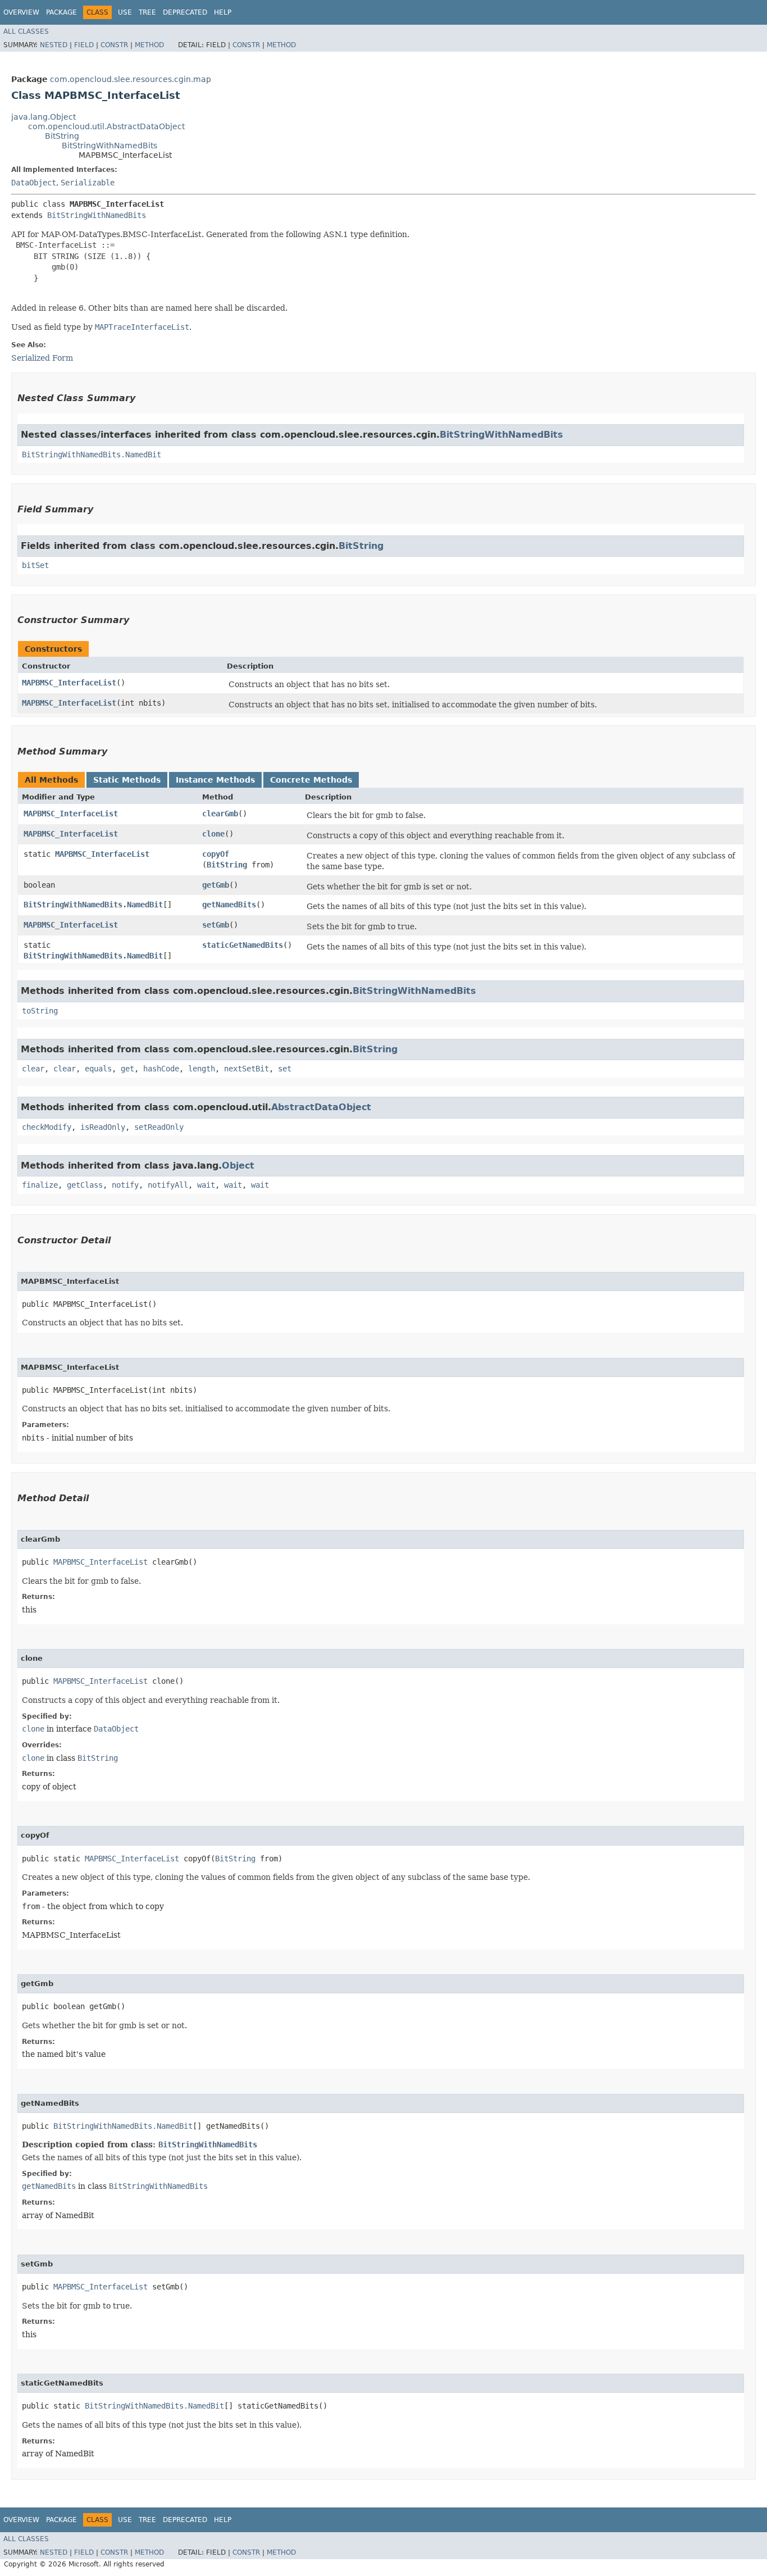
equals (98, 1069)
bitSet (35, 565)
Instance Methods (215, 780)
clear (33, 1069)
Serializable (88, 183)
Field (84, 45)
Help (223, 12)
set (285, 1069)
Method (149, 45)
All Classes (26, 31)
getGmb (216, 885)
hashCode (161, 1069)
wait (206, 1185)
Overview (21, 12)
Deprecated (185, 12)
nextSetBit (246, 1069)
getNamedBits (229, 905)
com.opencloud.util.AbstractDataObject (106, 126)
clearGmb (220, 814)
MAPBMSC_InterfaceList (69, 683)
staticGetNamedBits (243, 945)
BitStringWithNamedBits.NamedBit (92, 455)
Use (125, 12)
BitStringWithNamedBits (109, 146)
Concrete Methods (311, 780)
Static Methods (127, 780)
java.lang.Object (44, 117)
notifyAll (168, 1185)
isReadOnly (103, 1127)
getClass (85, 1185)
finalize (40, 1185)
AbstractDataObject (321, 1107)
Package (61, 12)
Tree (147, 12)
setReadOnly (159, 1127)
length (202, 1069)
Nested (54, 45)
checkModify (47, 1127)
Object (238, 1166)
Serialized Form (42, 358)
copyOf (216, 854)
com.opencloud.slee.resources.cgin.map (131, 79)
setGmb (216, 925)
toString (40, 1011)
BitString (62, 136)
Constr (114, 45)
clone (213, 834)
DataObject (34, 183)
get (127, 1069)
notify (125, 1185)
